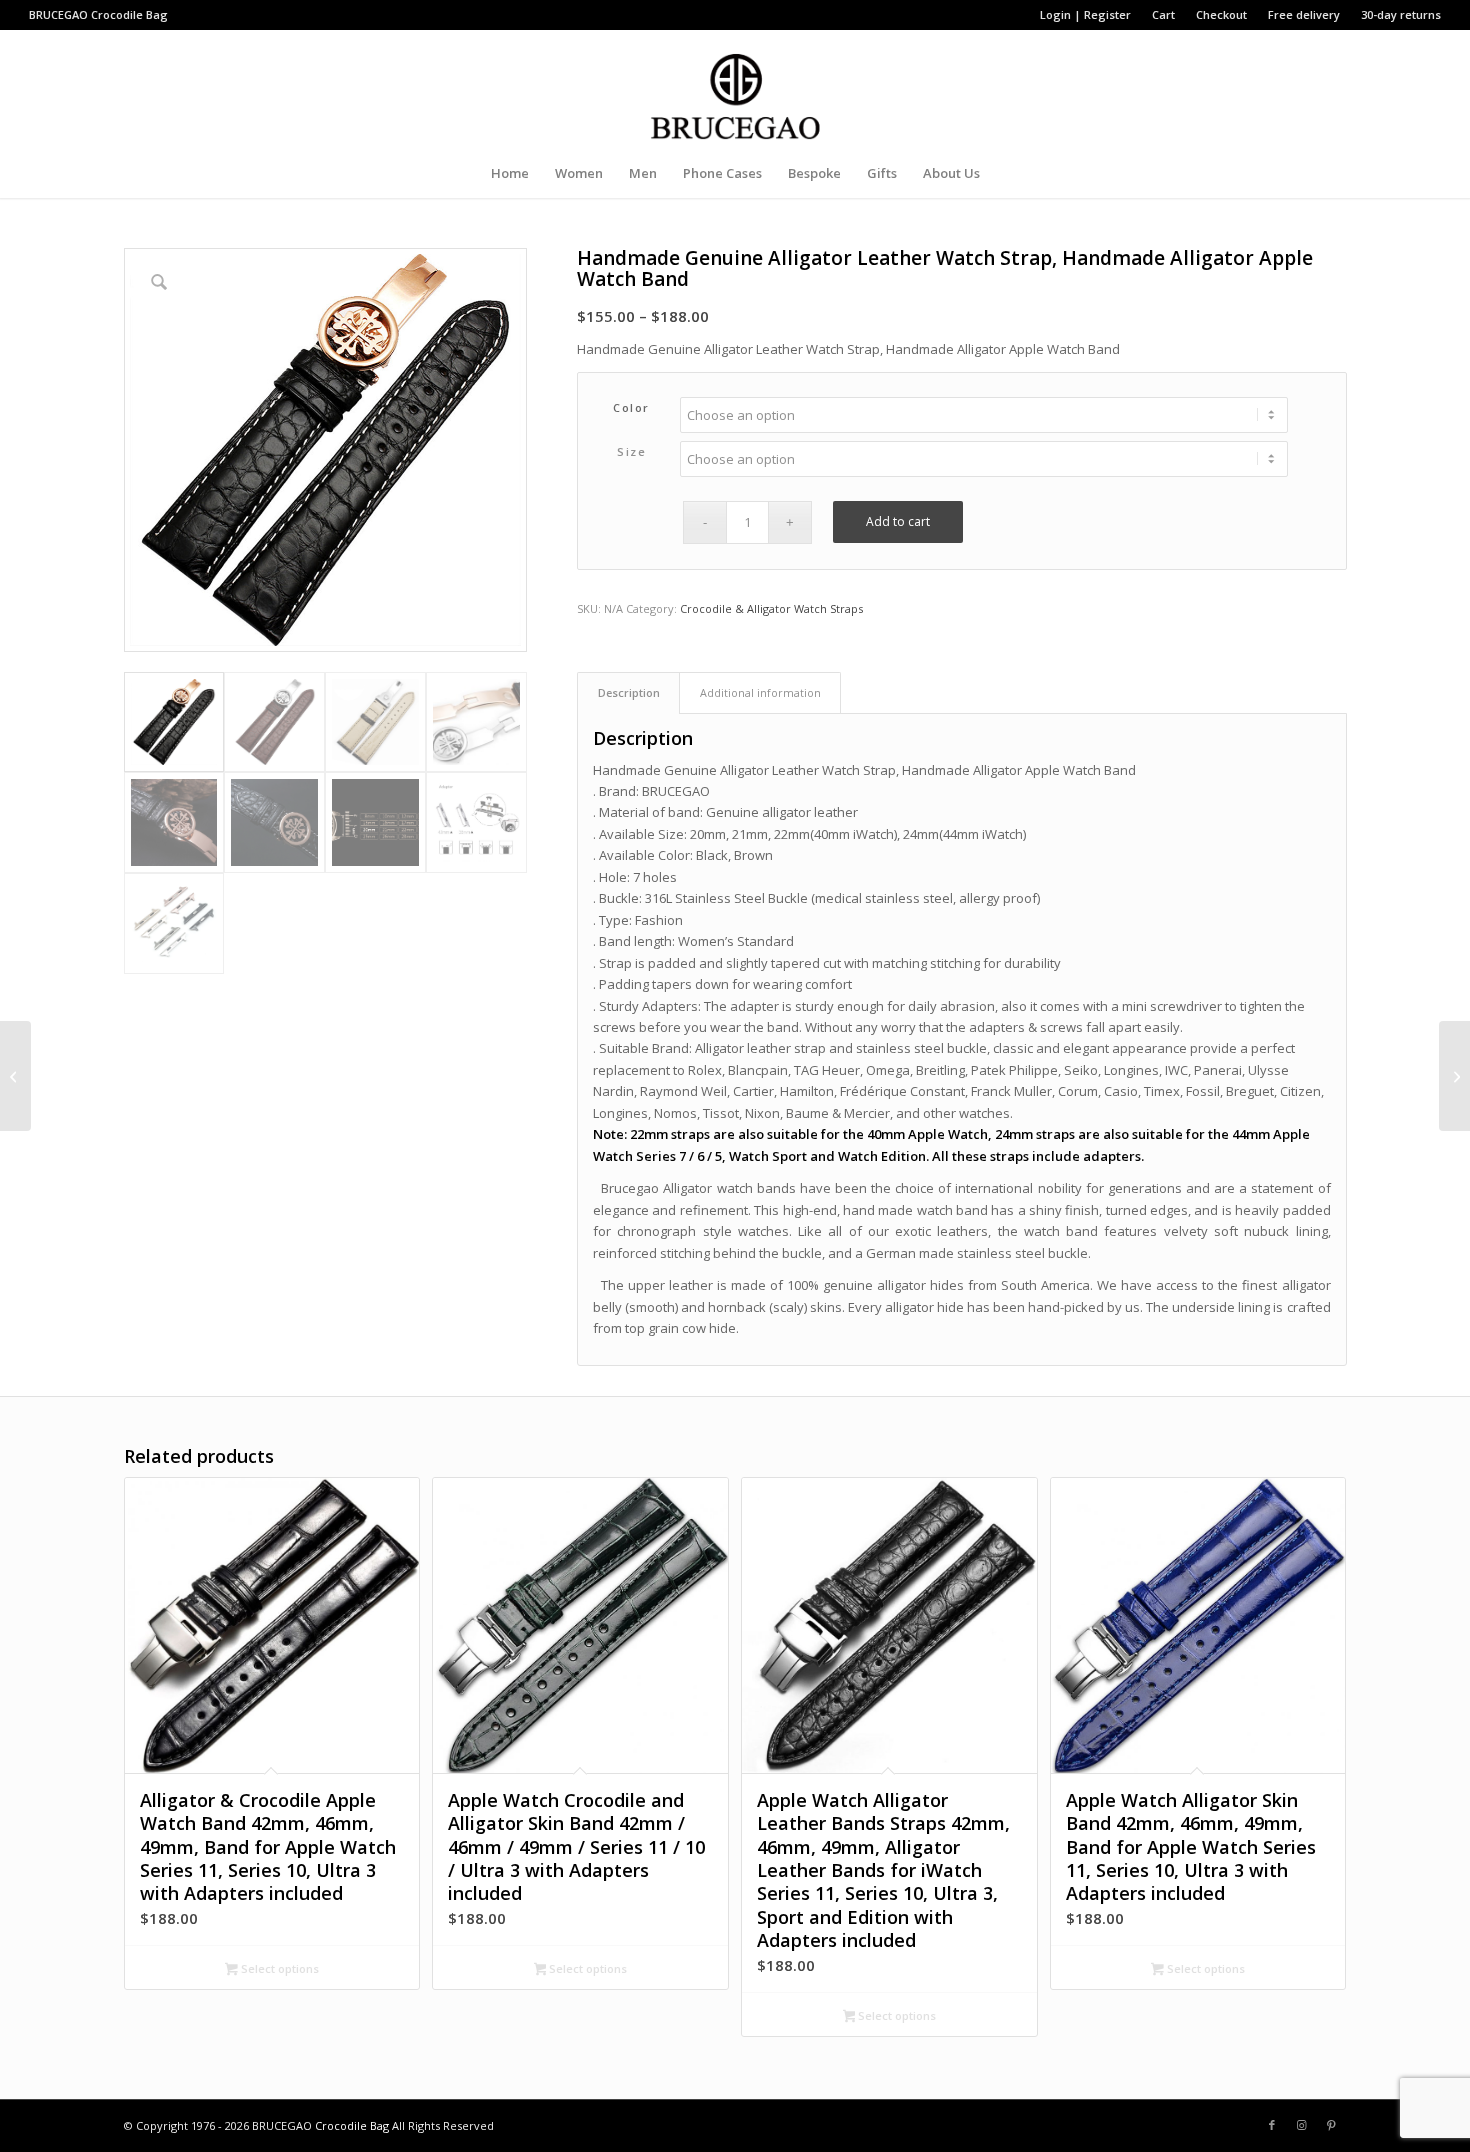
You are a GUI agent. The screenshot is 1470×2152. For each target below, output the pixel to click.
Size (631, 451)
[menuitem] (1086, 15)
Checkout (1221, 14)
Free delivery (1304, 14)
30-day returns (1401, 14)
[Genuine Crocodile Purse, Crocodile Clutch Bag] (1454, 1076)
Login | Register (1085, 14)
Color (631, 407)
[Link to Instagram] (1302, 2125)
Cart (1163, 14)
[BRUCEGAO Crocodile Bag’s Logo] (735, 89)
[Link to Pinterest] (1332, 2125)
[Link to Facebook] (1272, 2125)
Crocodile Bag (129, 14)
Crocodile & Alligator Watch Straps (771, 608)
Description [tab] (629, 692)
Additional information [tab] (760, 692)
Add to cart (898, 521)
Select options (278, 1968)
